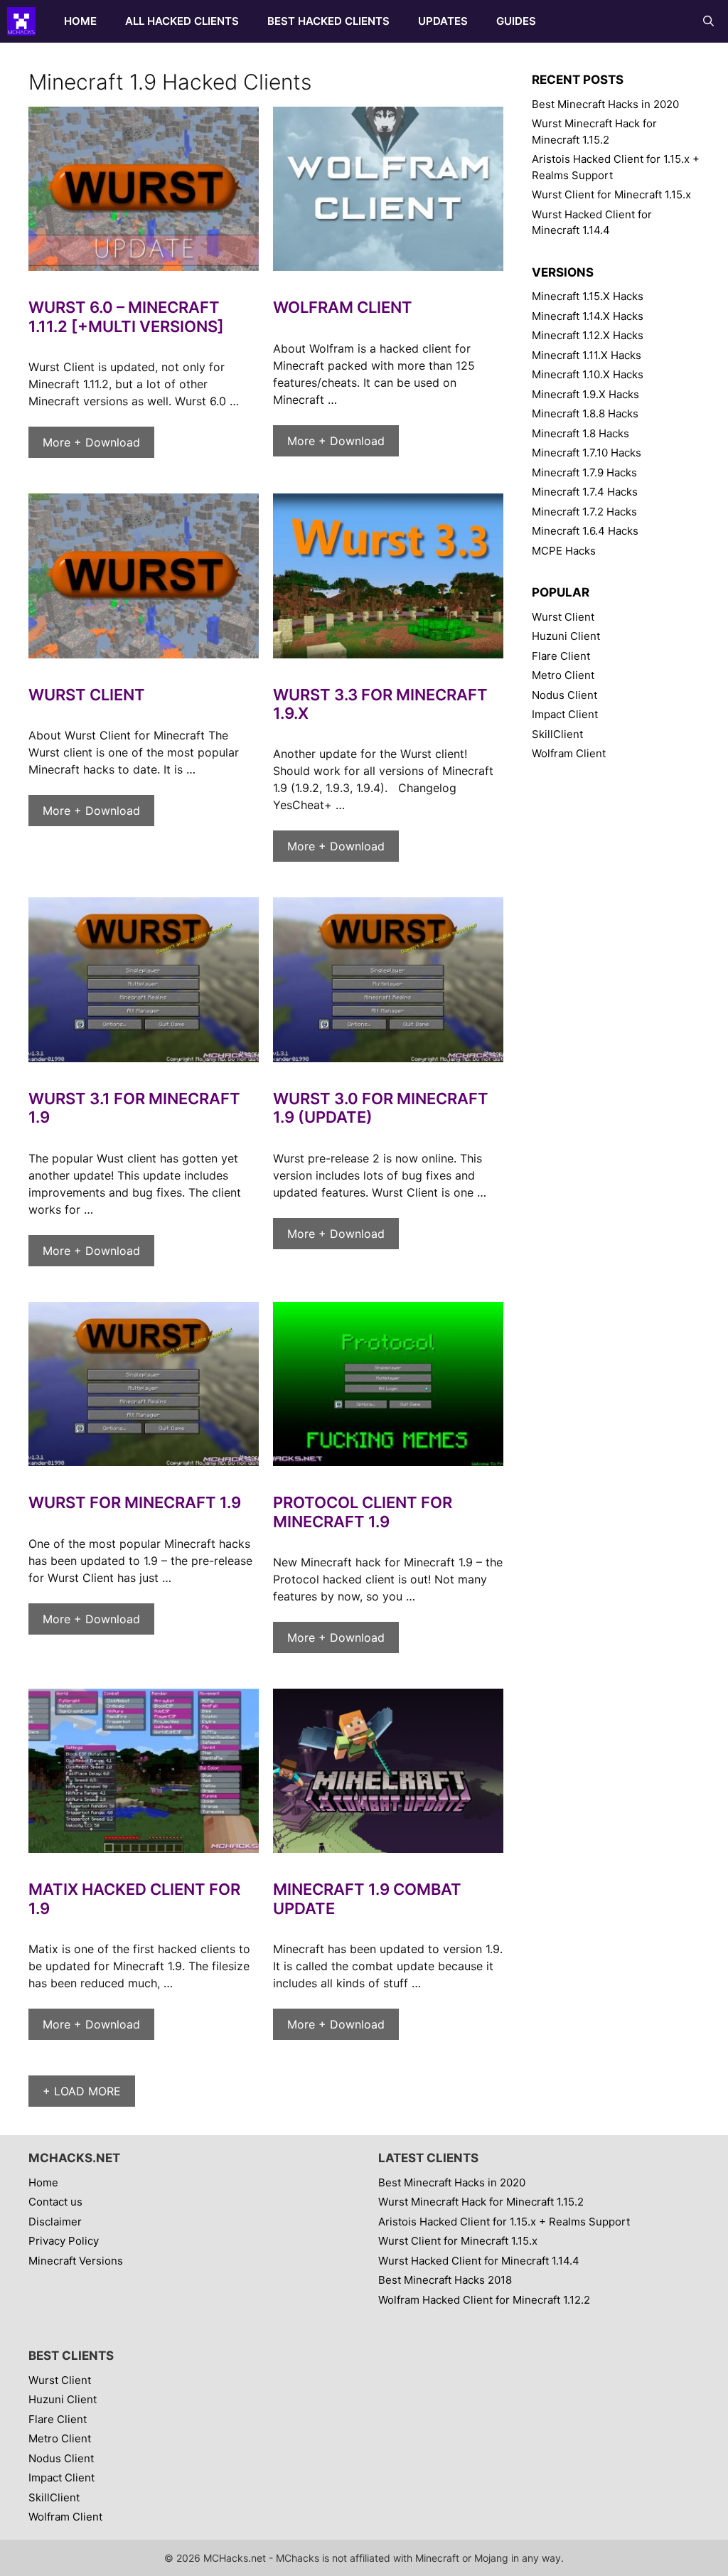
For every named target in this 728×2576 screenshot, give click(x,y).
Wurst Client (87, 695)
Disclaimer (55, 2222)
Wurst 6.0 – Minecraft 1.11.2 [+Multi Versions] (126, 316)
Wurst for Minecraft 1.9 (135, 1502)
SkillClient (557, 734)
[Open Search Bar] (708, 21)
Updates (443, 21)
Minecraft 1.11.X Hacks (587, 355)
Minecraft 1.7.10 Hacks (587, 453)
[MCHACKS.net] (25, 21)
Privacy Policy (64, 2241)
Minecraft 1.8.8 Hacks (585, 413)
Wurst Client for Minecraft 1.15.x (611, 194)
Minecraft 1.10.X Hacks (588, 374)
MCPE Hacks (564, 551)
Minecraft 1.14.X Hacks (588, 316)
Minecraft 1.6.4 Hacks (585, 531)
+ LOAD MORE (82, 2091)
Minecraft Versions (76, 2261)
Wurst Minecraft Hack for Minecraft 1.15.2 (481, 2202)
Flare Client (561, 656)
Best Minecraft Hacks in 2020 (605, 104)
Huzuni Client (566, 636)
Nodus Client (564, 695)
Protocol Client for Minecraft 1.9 (363, 1512)
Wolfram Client (343, 307)
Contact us (55, 2202)
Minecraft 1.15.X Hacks (588, 296)
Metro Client (563, 675)
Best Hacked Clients (328, 21)
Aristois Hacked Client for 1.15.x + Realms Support (504, 2222)
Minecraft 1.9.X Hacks (585, 394)
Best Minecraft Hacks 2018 (445, 2280)
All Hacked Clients (182, 21)
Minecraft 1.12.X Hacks (588, 335)
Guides (516, 21)
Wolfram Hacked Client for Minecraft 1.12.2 (484, 2300)
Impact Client (565, 714)
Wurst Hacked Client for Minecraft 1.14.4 (479, 2261)
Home (80, 21)
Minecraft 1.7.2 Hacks (584, 512)
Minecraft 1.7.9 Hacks (584, 472)
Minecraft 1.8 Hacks (580, 433)
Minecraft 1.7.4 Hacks (585, 492)
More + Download (91, 442)
